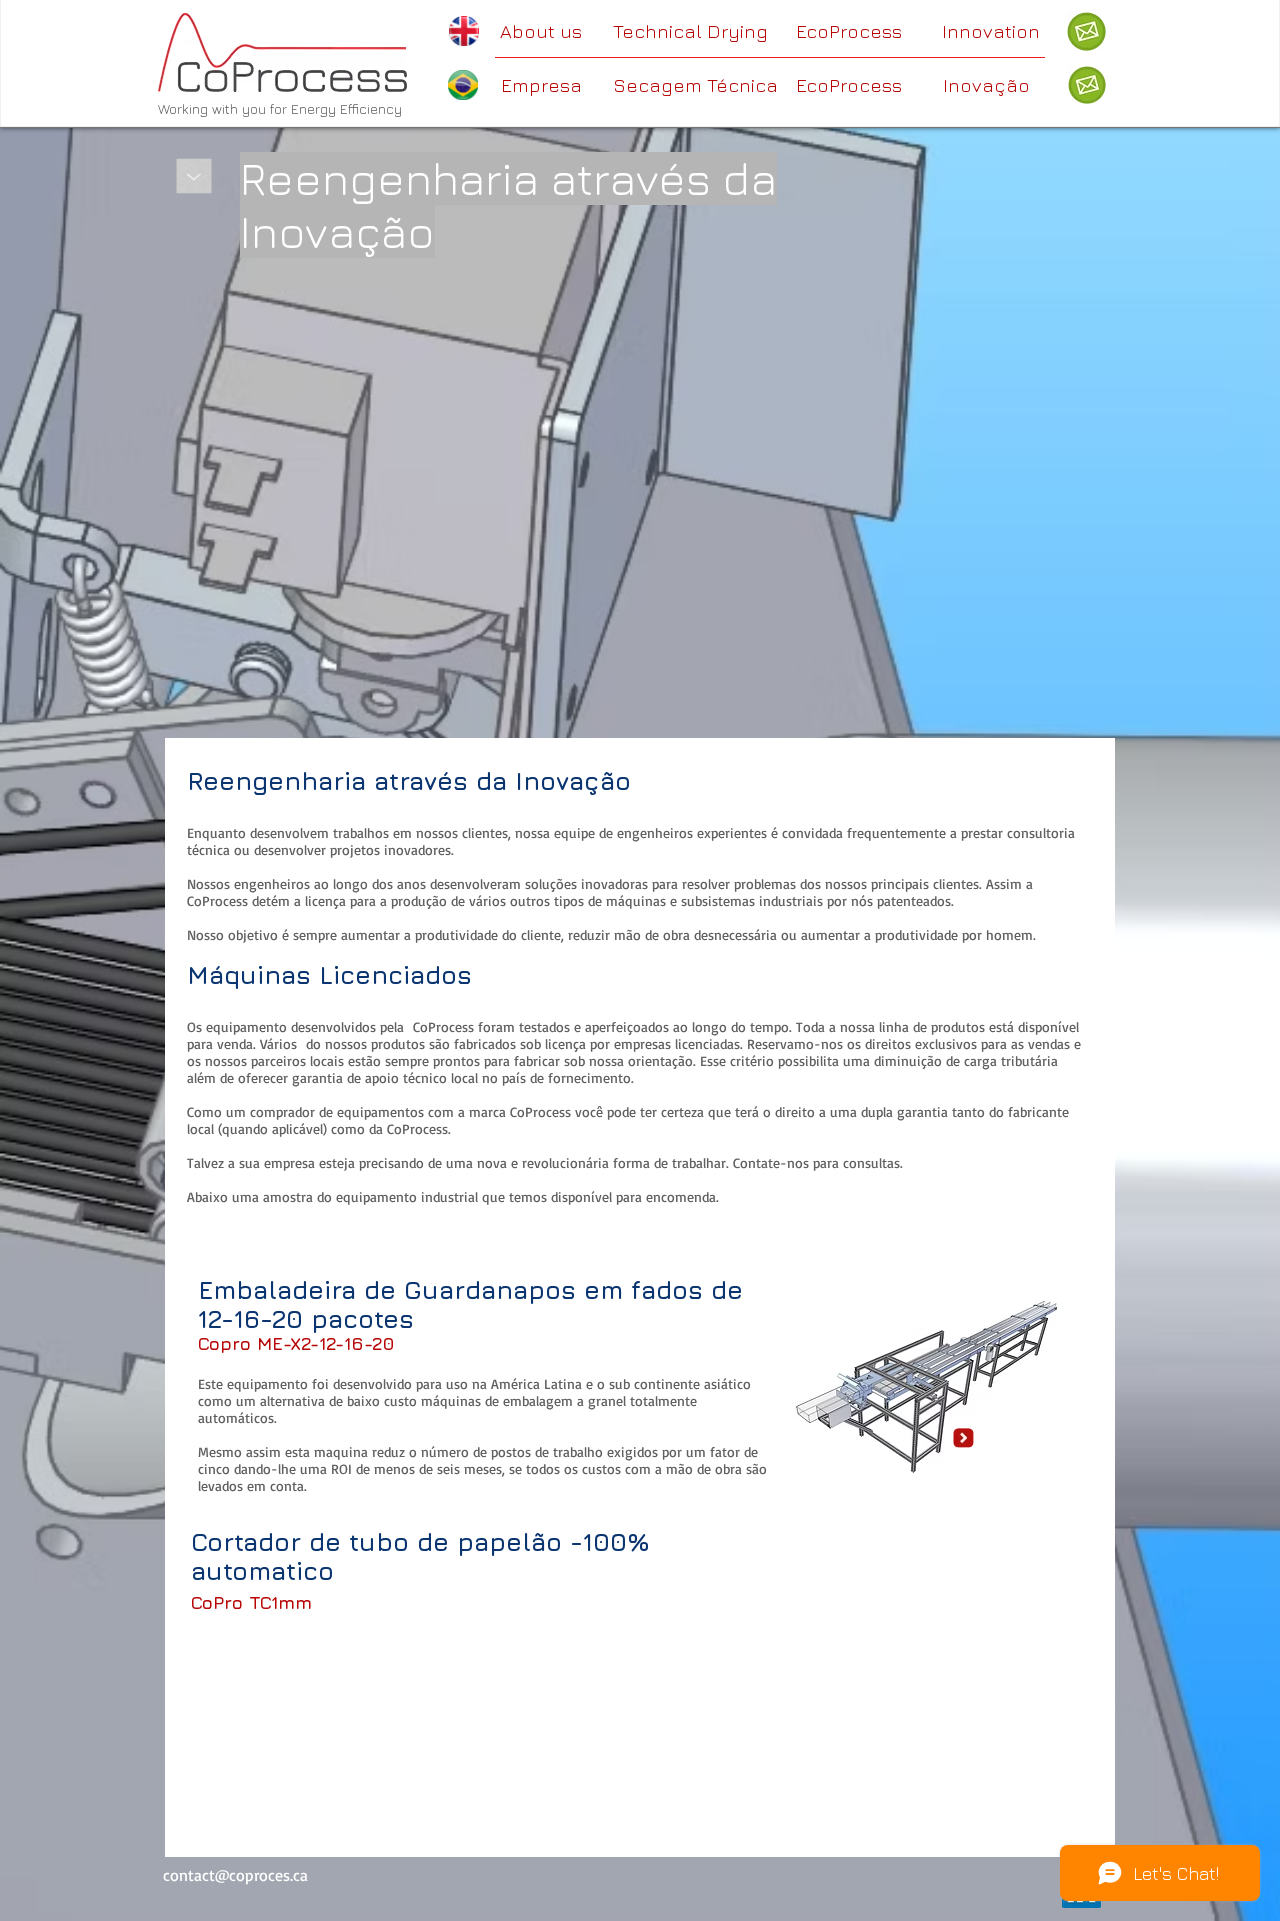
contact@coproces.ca (235, 1875)
